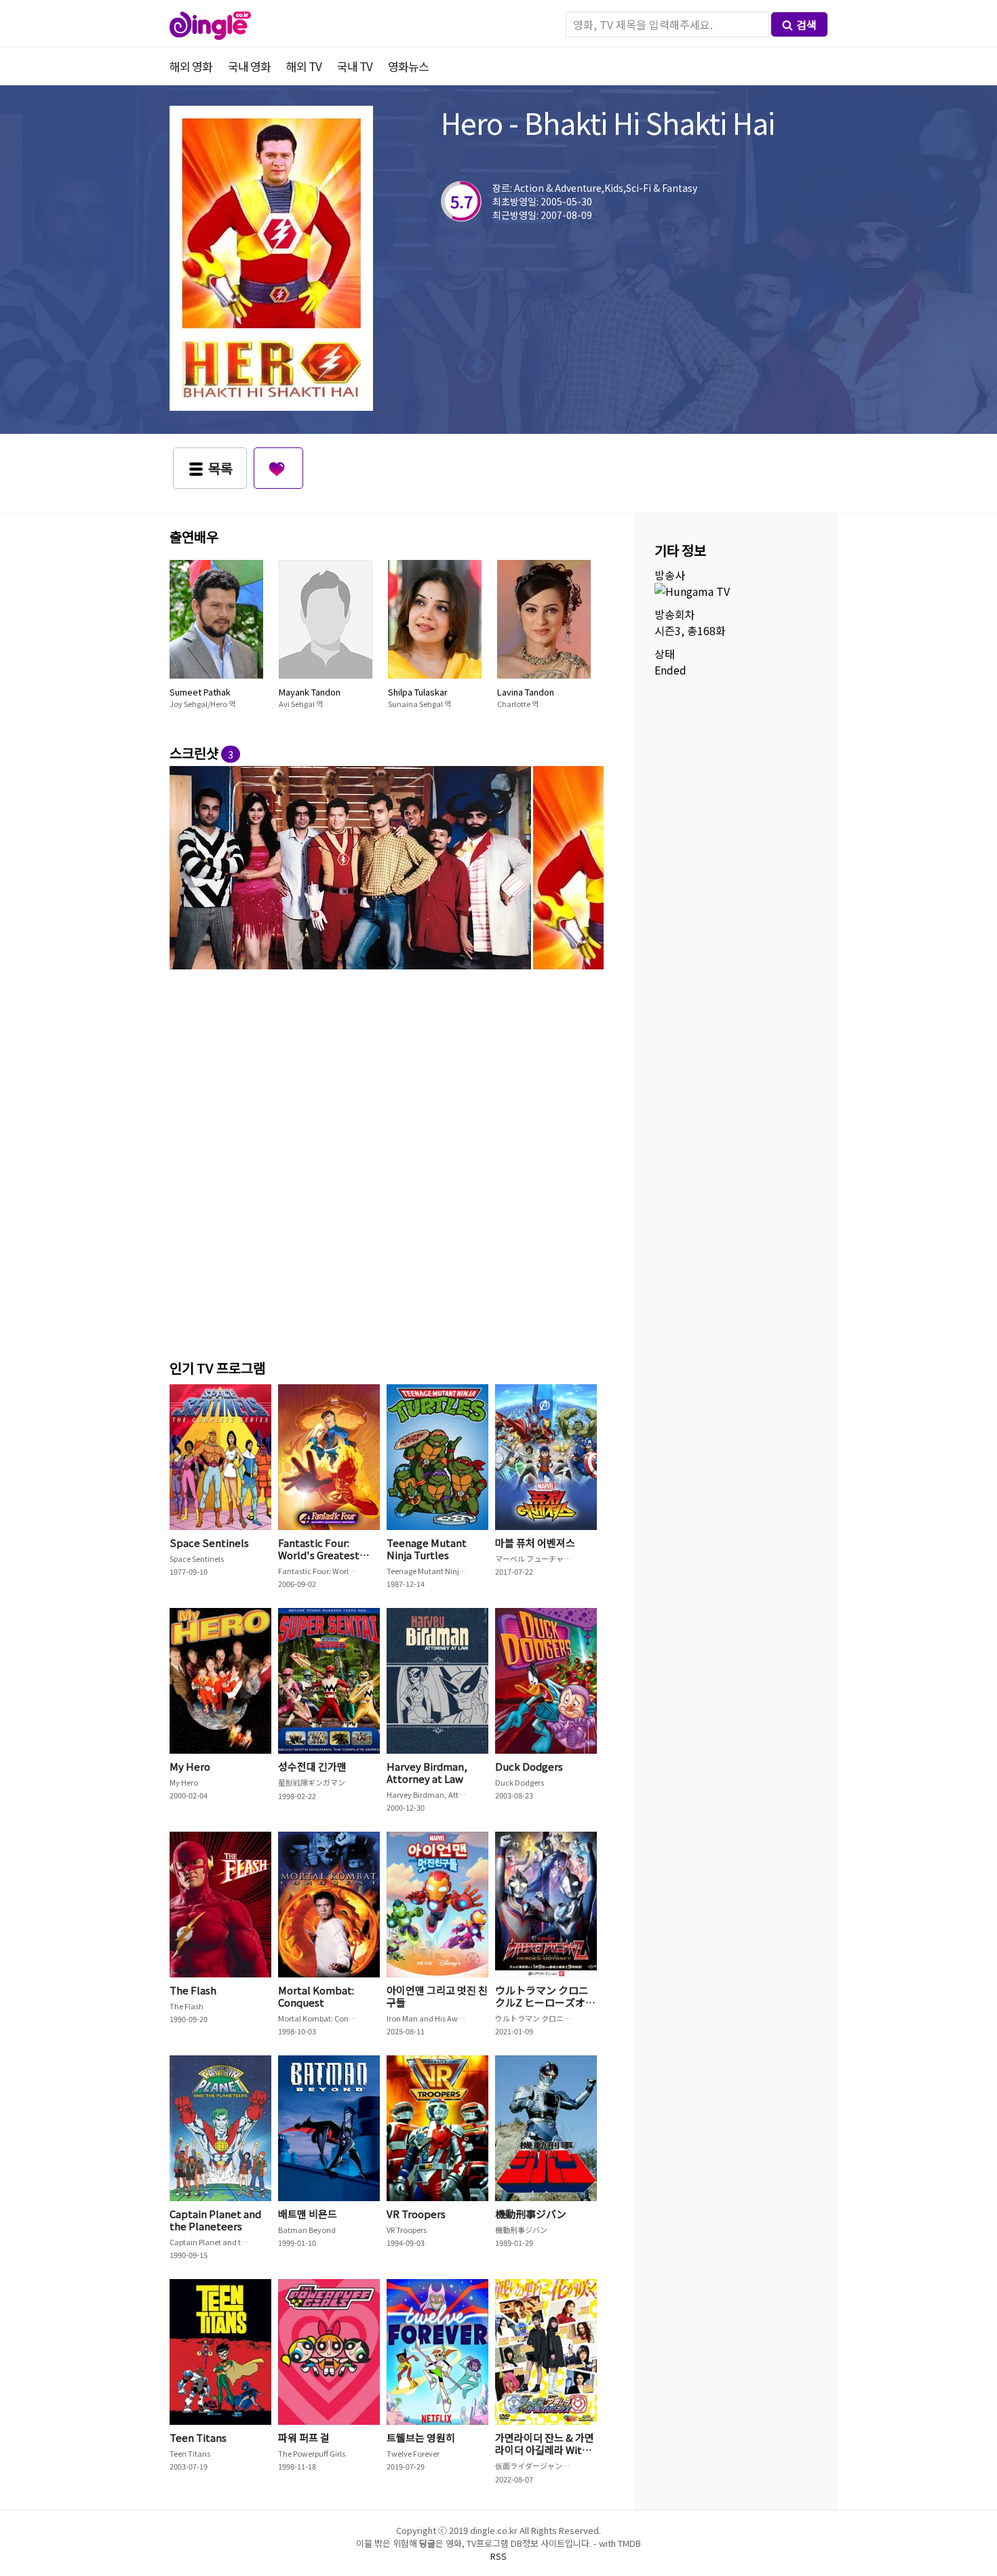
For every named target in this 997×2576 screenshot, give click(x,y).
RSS (498, 2556)
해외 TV (304, 66)
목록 (220, 468)
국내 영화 (249, 66)
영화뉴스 (408, 66)
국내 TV (355, 66)
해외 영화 (191, 66)
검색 (806, 24)
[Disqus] (387, 1162)
